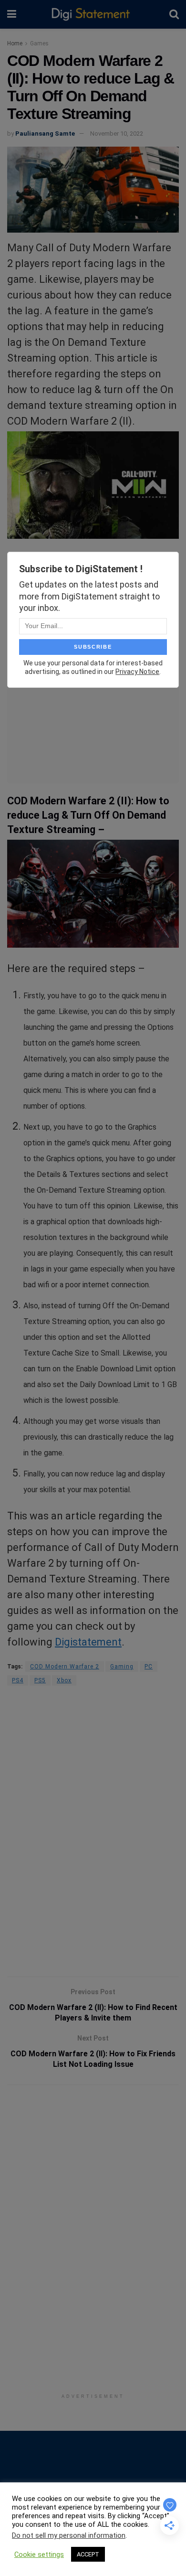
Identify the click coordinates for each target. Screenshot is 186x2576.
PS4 (18, 1680)
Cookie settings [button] (39, 2555)
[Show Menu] (12, 14)
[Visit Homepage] (93, 15)
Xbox (64, 1680)
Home (15, 43)
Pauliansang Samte (45, 134)
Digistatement (88, 1642)
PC (149, 1667)
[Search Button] (174, 14)
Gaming (122, 1667)
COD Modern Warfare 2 (65, 1667)
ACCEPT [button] (88, 2554)
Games (39, 43)
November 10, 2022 (117, 134)
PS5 (40, 1680)
